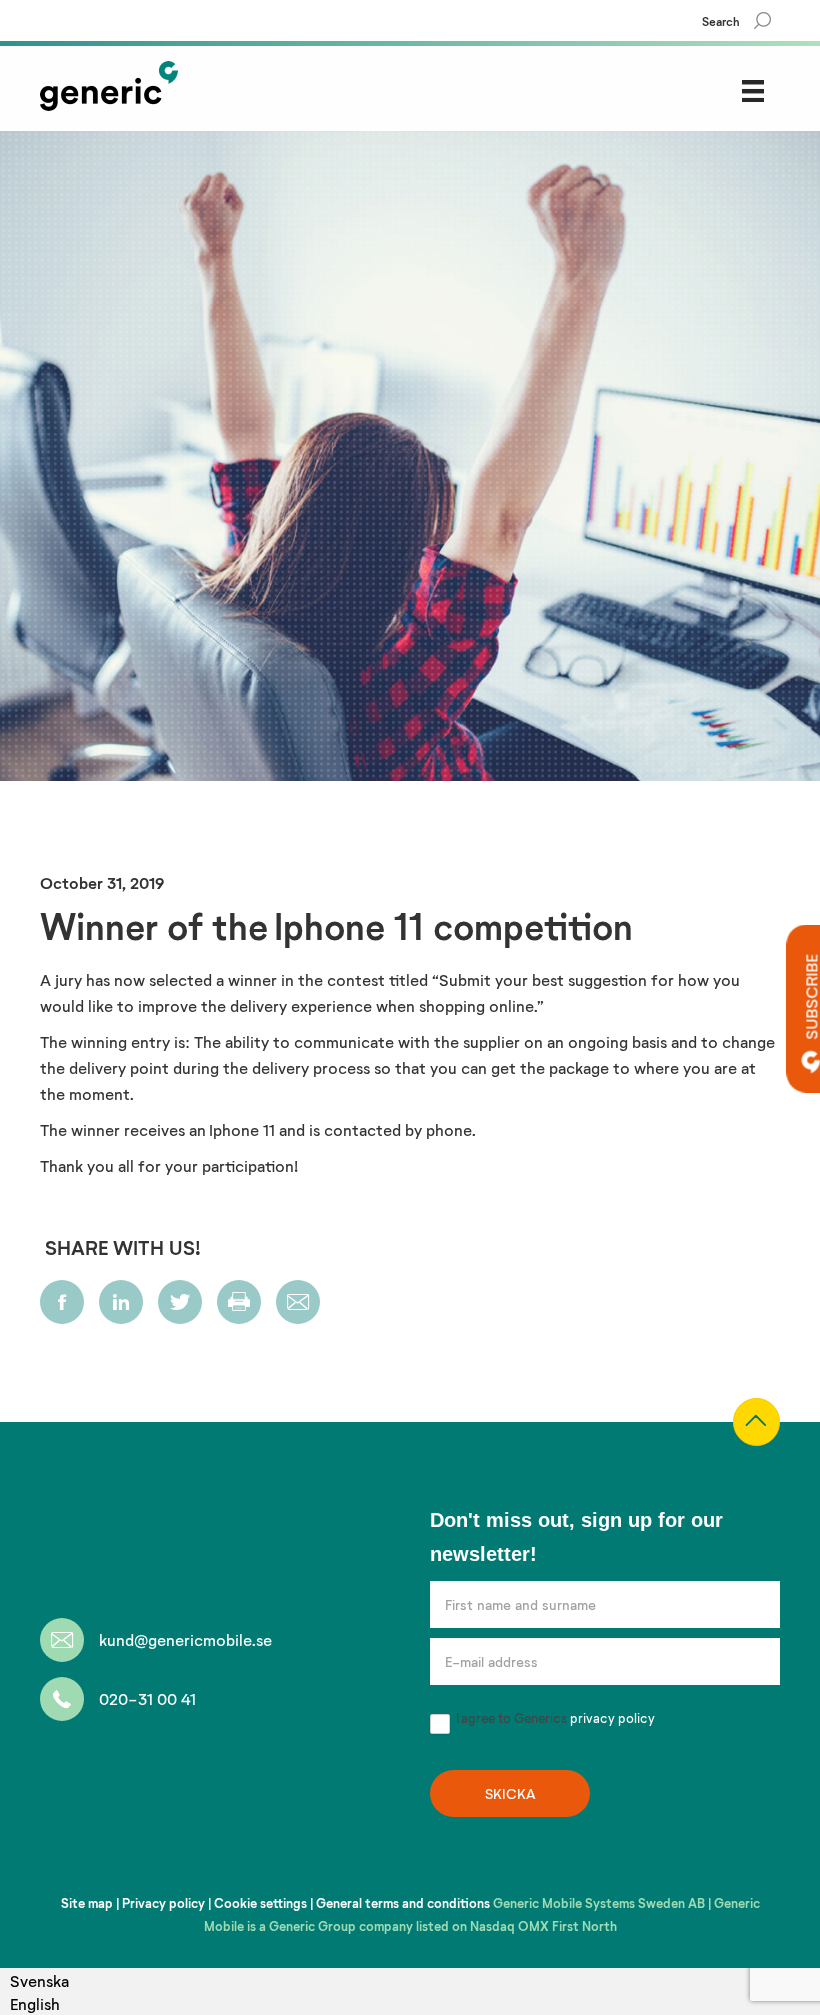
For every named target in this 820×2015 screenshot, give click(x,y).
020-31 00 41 (147, 1698)
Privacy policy (163, 1903)
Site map (87, 1903)
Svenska (39, 1980)
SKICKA (510, 1793)
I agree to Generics (554, 1718)
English (35, 2003)
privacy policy (612, 1718)
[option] (39, 1980)
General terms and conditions (403, 1903)
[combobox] (39, 2003)
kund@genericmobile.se (185, 1639)
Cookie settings (260, 1903)
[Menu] (753, 90)
